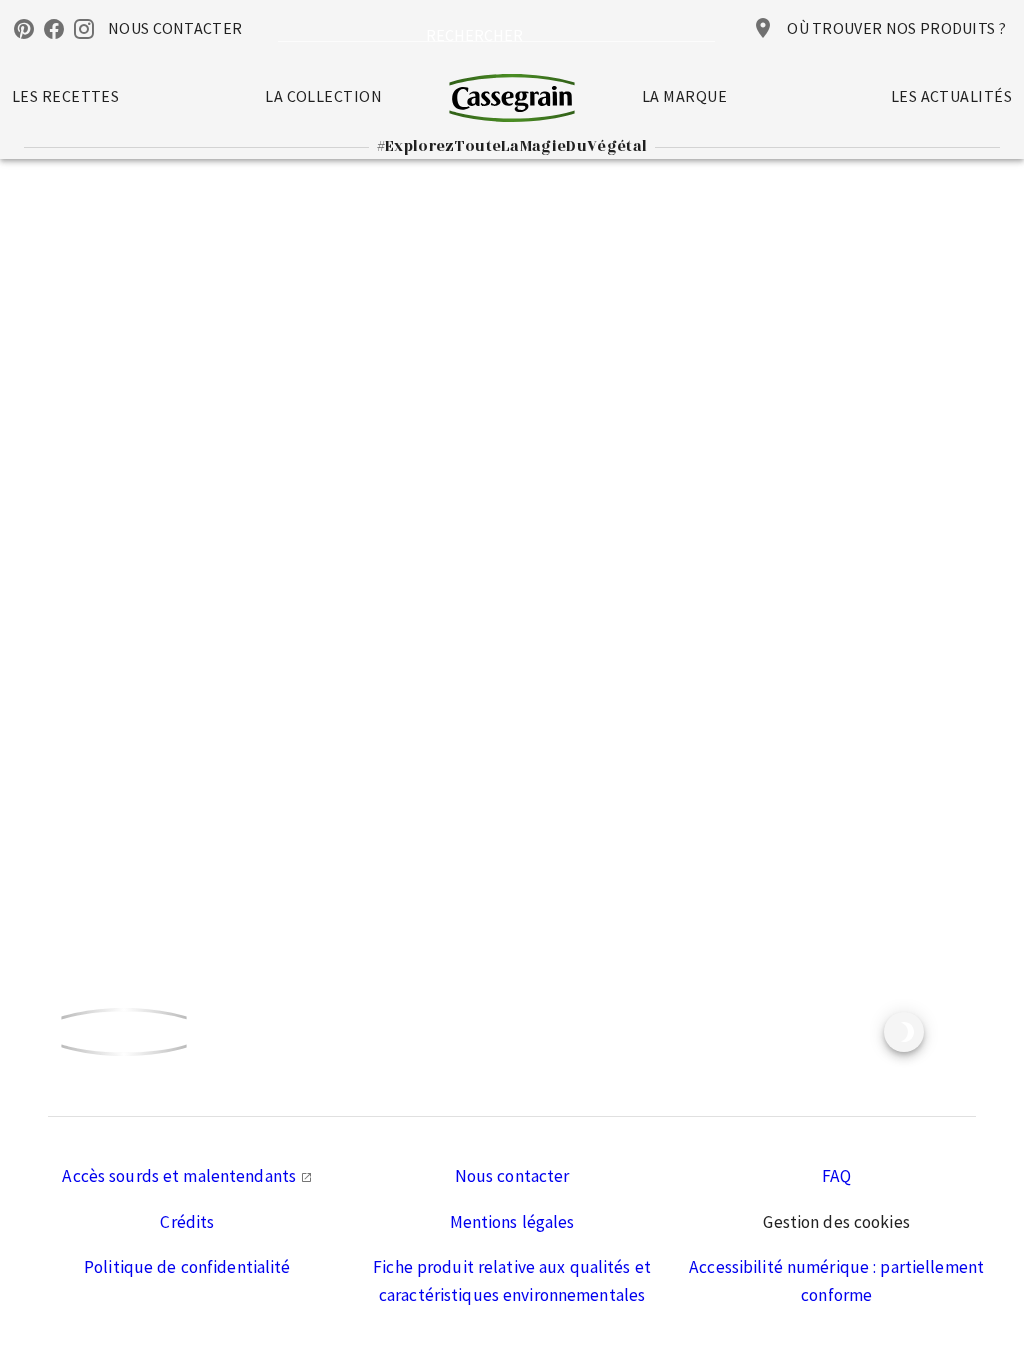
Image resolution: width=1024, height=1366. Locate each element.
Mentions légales (512, 1222)
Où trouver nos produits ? (896, 28)
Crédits (187, 1222)
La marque (684, 96)
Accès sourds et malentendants (181, 1176)
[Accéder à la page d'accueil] (512, 97)
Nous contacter (512, 1176)
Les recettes (65, 96)
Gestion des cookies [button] (836, 1222)
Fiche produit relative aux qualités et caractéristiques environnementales (512, 1281)
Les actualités (951, 96)
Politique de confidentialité (187, 1267)
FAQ (836, 1176)
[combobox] (496, 30)
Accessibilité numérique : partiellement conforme (836, 1281)
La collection (323, 96)
